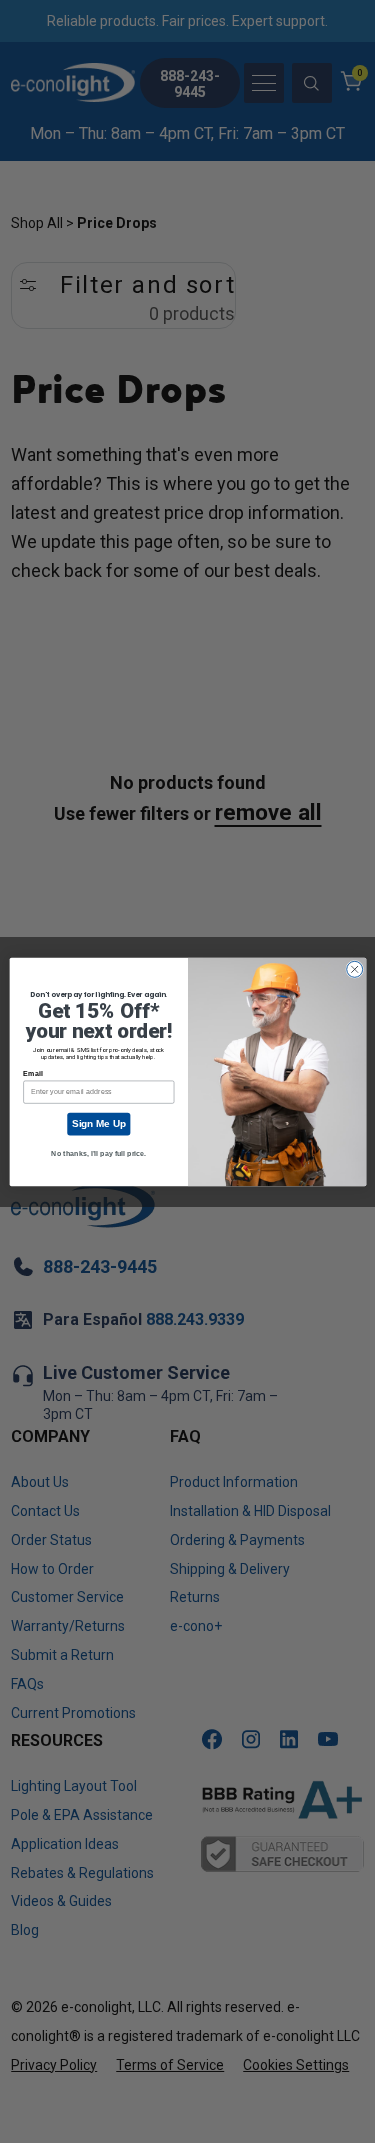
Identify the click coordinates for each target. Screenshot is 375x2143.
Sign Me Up (98, 1123)
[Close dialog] (354, 969)
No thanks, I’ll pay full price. (98, 1153)
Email (32, 1073)
